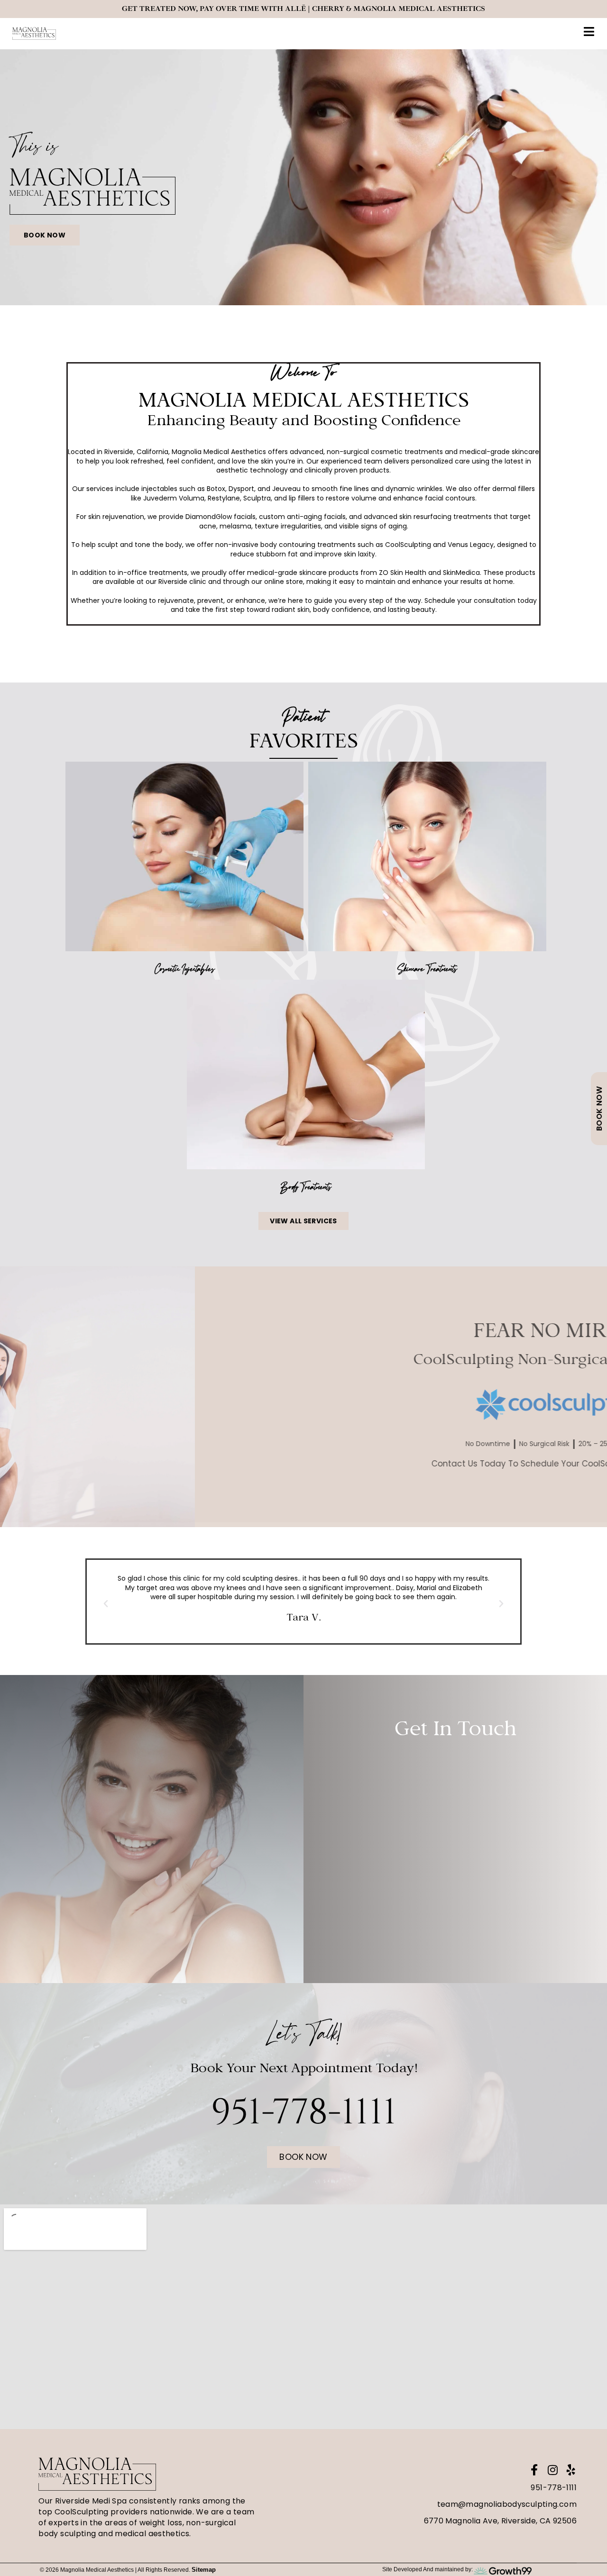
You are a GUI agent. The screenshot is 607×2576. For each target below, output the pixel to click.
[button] (106, 1604)
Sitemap (204, 2570)
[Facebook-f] (534, 2470)
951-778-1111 (554, 2488)
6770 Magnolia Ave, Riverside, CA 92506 (500, 2521)
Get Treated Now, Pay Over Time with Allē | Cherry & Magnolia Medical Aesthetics (303, 9)
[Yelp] (571, 2470)
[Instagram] (552, 2470)
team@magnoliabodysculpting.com (507, 2504)
